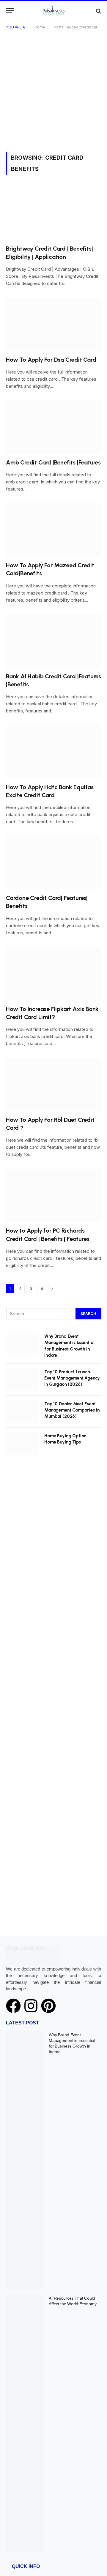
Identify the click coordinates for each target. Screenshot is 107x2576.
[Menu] (10, 11)
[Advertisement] (53, 96)
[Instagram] (31, 2006)
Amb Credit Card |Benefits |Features (53, 462)
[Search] (98, 11)
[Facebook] (13, 2006)
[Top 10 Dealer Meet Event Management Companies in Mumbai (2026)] (23, 1412)
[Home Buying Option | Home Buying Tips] (23, 1444)
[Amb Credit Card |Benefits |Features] (53, 427)
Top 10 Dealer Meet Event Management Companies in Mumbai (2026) (72, 1410)
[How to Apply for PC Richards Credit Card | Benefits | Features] (53, 1195)
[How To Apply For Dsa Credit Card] (53, 324)
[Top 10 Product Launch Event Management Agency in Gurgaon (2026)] (23, 1380)
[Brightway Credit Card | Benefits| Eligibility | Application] (53, 213)
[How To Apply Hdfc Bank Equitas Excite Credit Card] (53, 752)
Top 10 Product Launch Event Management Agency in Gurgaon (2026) (72, 1378)
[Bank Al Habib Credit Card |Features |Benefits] (53, 641)
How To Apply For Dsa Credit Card (51, 360)
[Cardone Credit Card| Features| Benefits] (53, 863)
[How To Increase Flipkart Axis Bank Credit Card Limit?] (53, 974)
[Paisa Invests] (54, 11)
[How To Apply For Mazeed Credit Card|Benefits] (53, 530)
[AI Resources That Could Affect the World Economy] (25, 2423)
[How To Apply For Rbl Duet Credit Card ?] (53, 1084)
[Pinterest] (48, 2006)
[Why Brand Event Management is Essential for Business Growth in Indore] (23, 1344)
